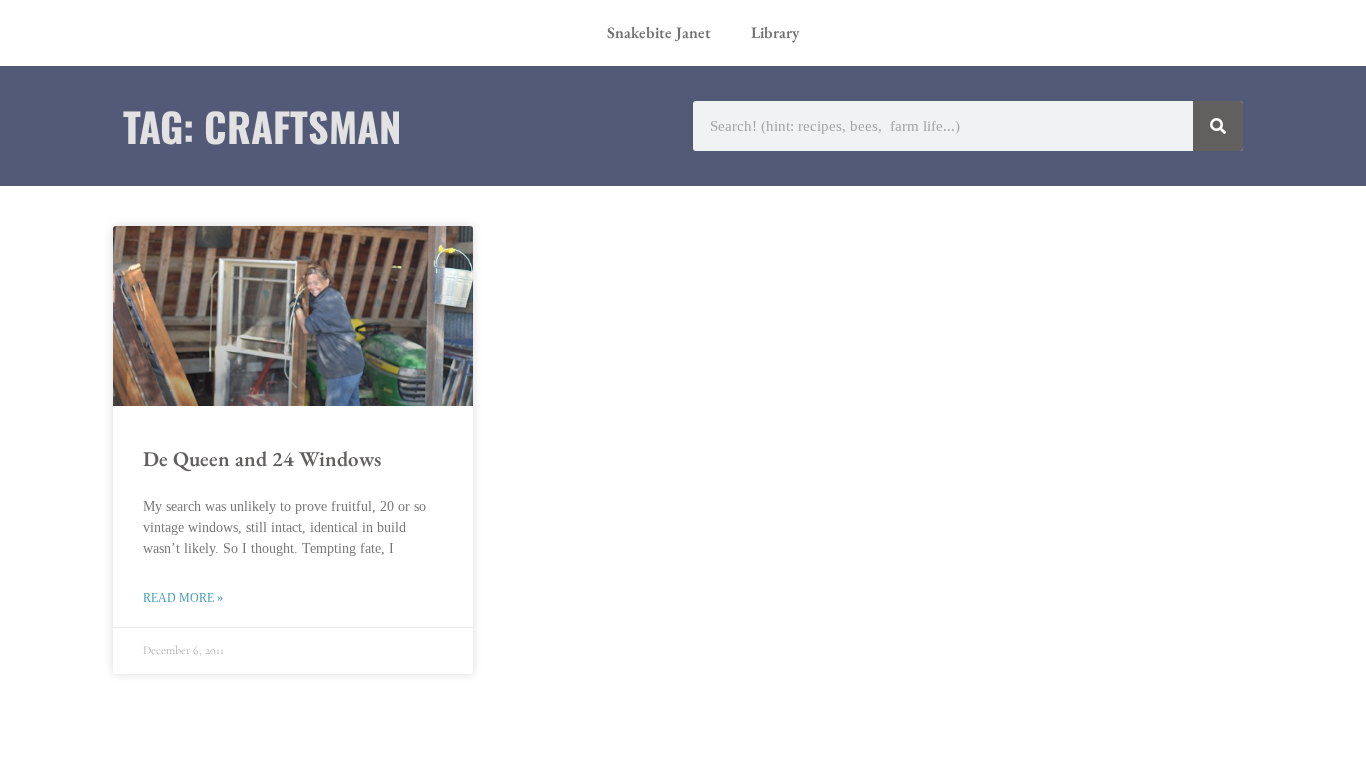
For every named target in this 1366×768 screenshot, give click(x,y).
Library (775, 32)
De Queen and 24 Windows (262, 458)
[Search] (1218, 126)
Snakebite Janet (659, 32)
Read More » (183, 598)
